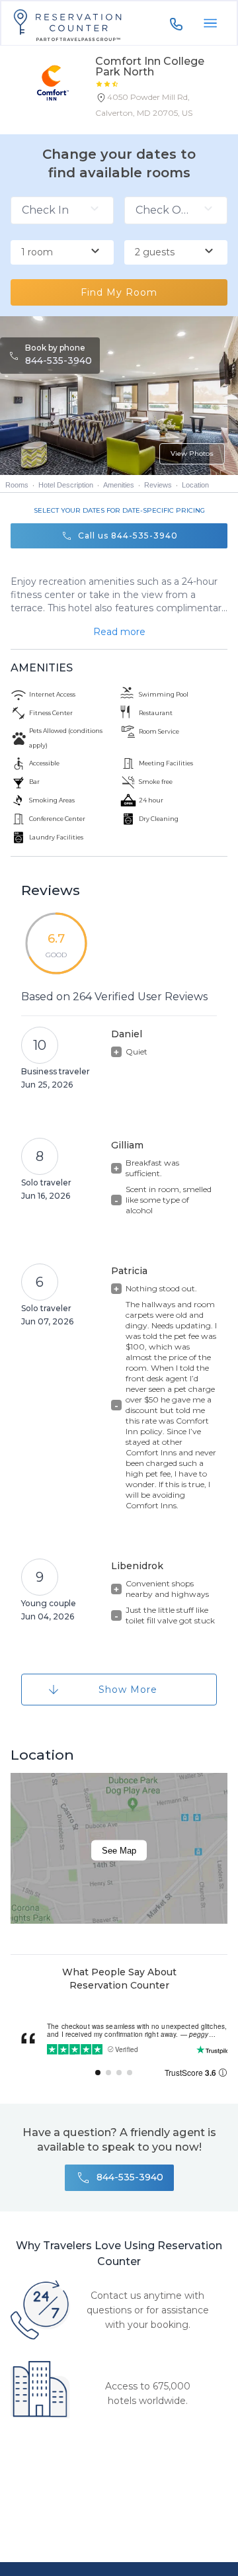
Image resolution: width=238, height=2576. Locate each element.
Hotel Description (66, 485)
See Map (119, 1851)
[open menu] (210, 23)
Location (195, 485)
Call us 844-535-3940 (128, 536)
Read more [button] (119, 632)
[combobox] (62, 253)
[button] (161, 108)
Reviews (158, 485)
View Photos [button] (192, 453)
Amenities (119, 485)
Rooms (17, 485)
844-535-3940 (59, 361)
